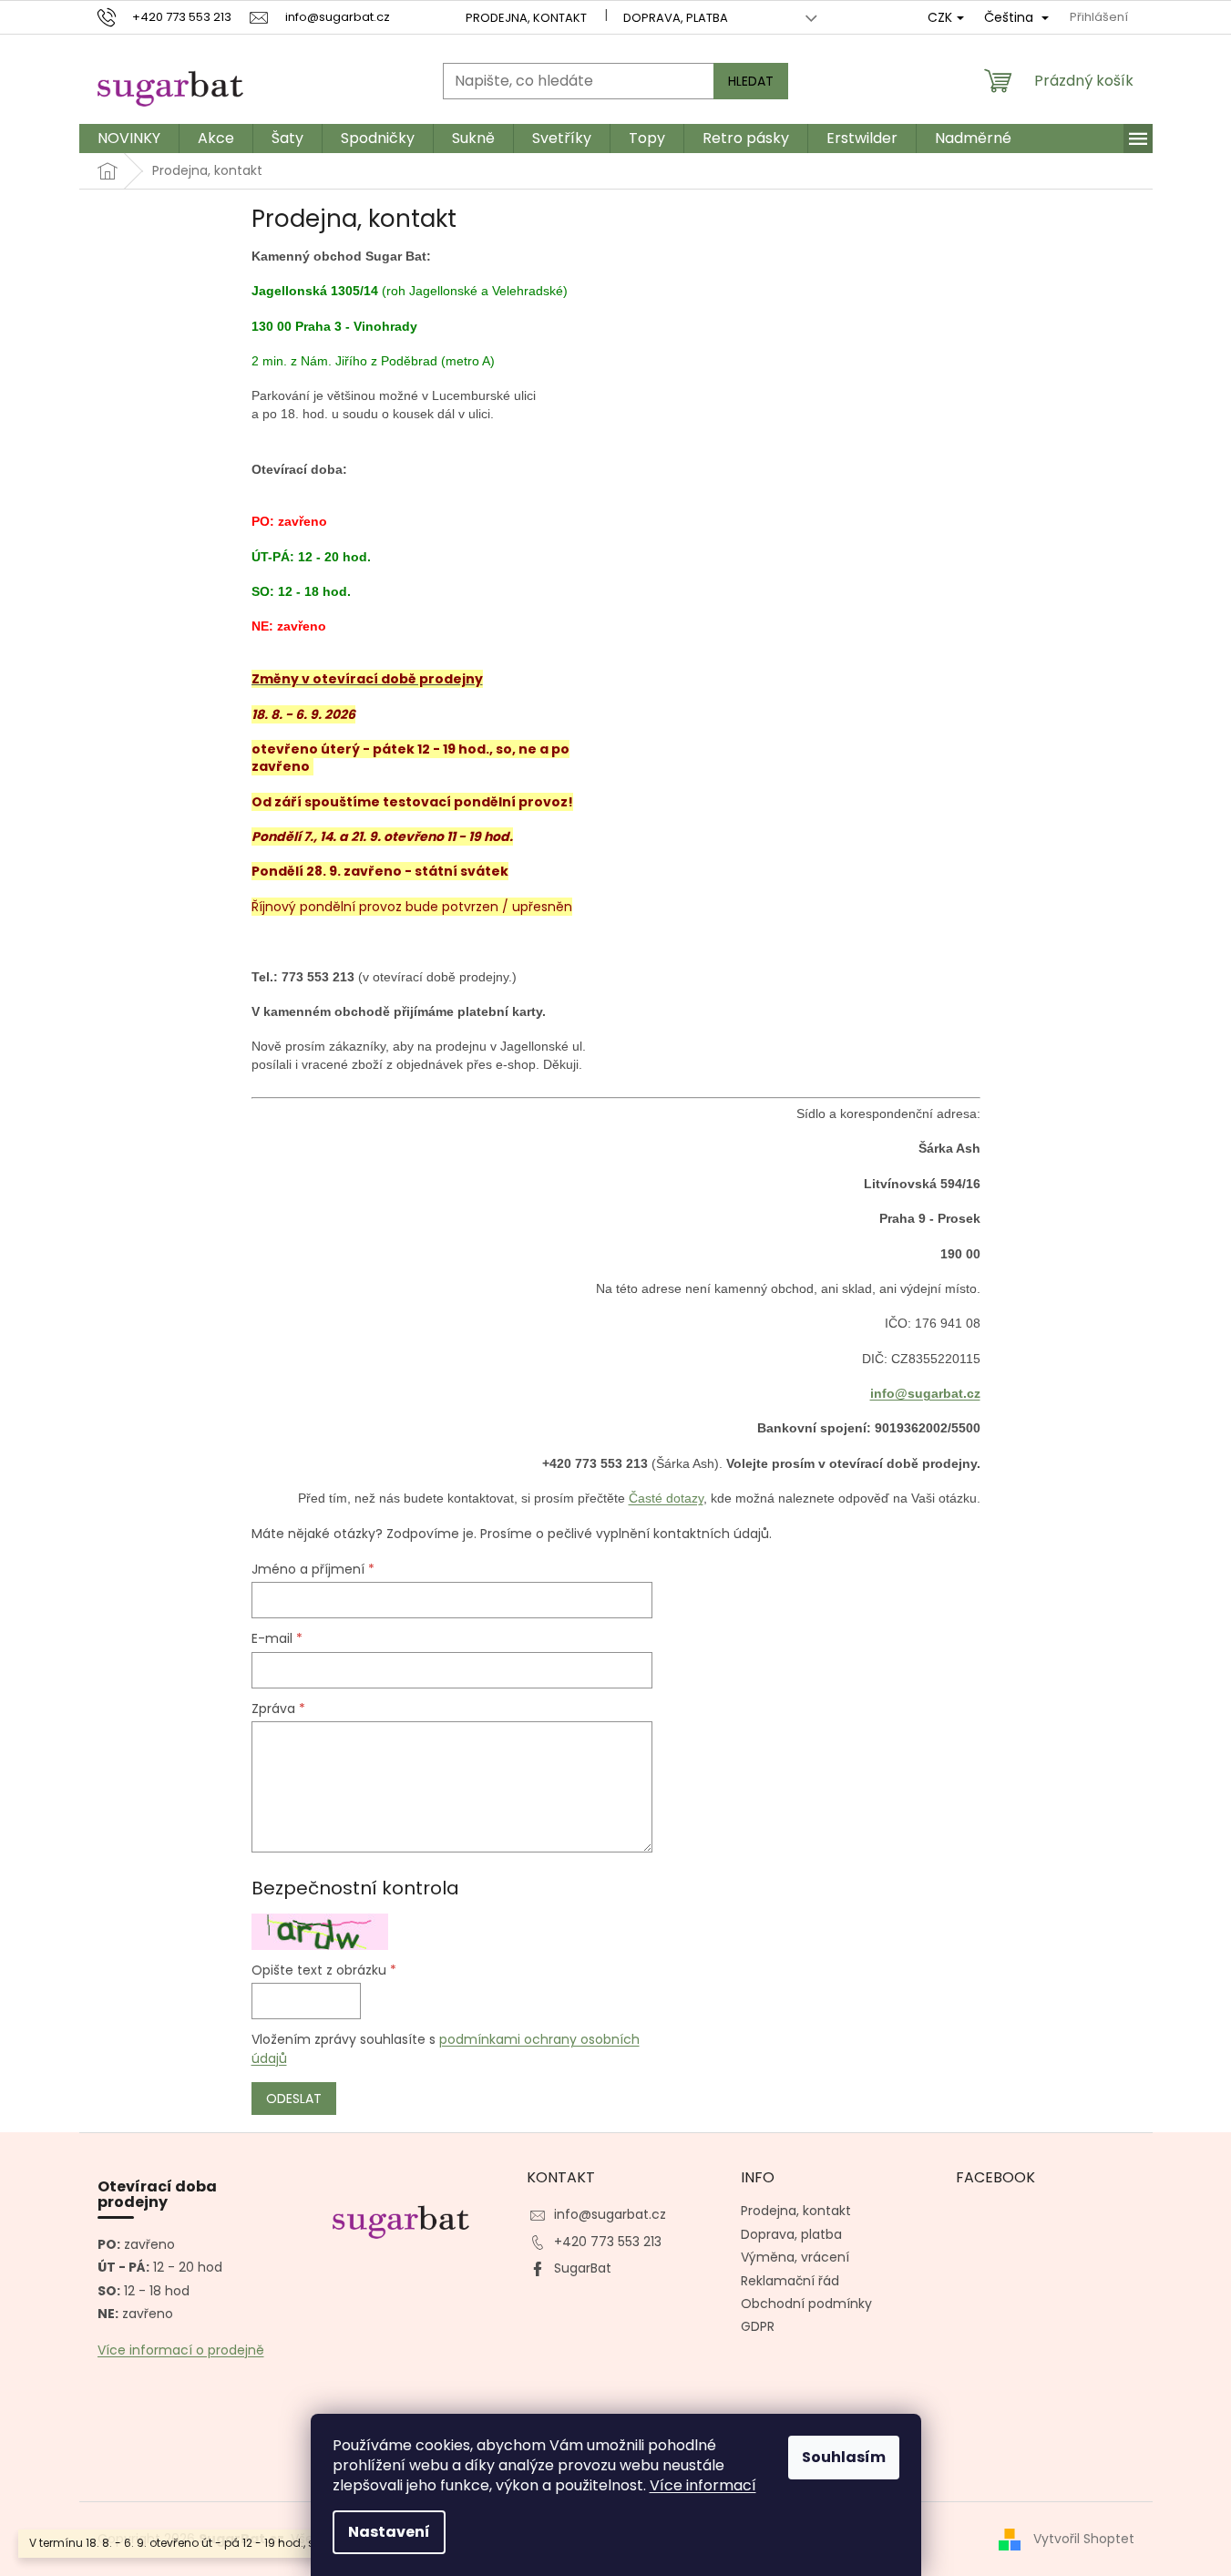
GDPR (758, 2326)
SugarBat (583, 2268)
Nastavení (389, 2532)
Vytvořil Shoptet (1084, 2539)
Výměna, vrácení (795, 2257)
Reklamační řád (790, 2281)
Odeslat (294, 2099)
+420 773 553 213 (608, 2242)
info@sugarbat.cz (925, 1393)
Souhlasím (844, 2457)
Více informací (703, 2485)
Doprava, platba (676, 18)
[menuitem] (129, 139)
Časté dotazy (666, 1498)
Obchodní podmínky (806, 2304)
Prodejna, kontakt (526, 18)
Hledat (751, 81)
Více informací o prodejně (181, 2350)
